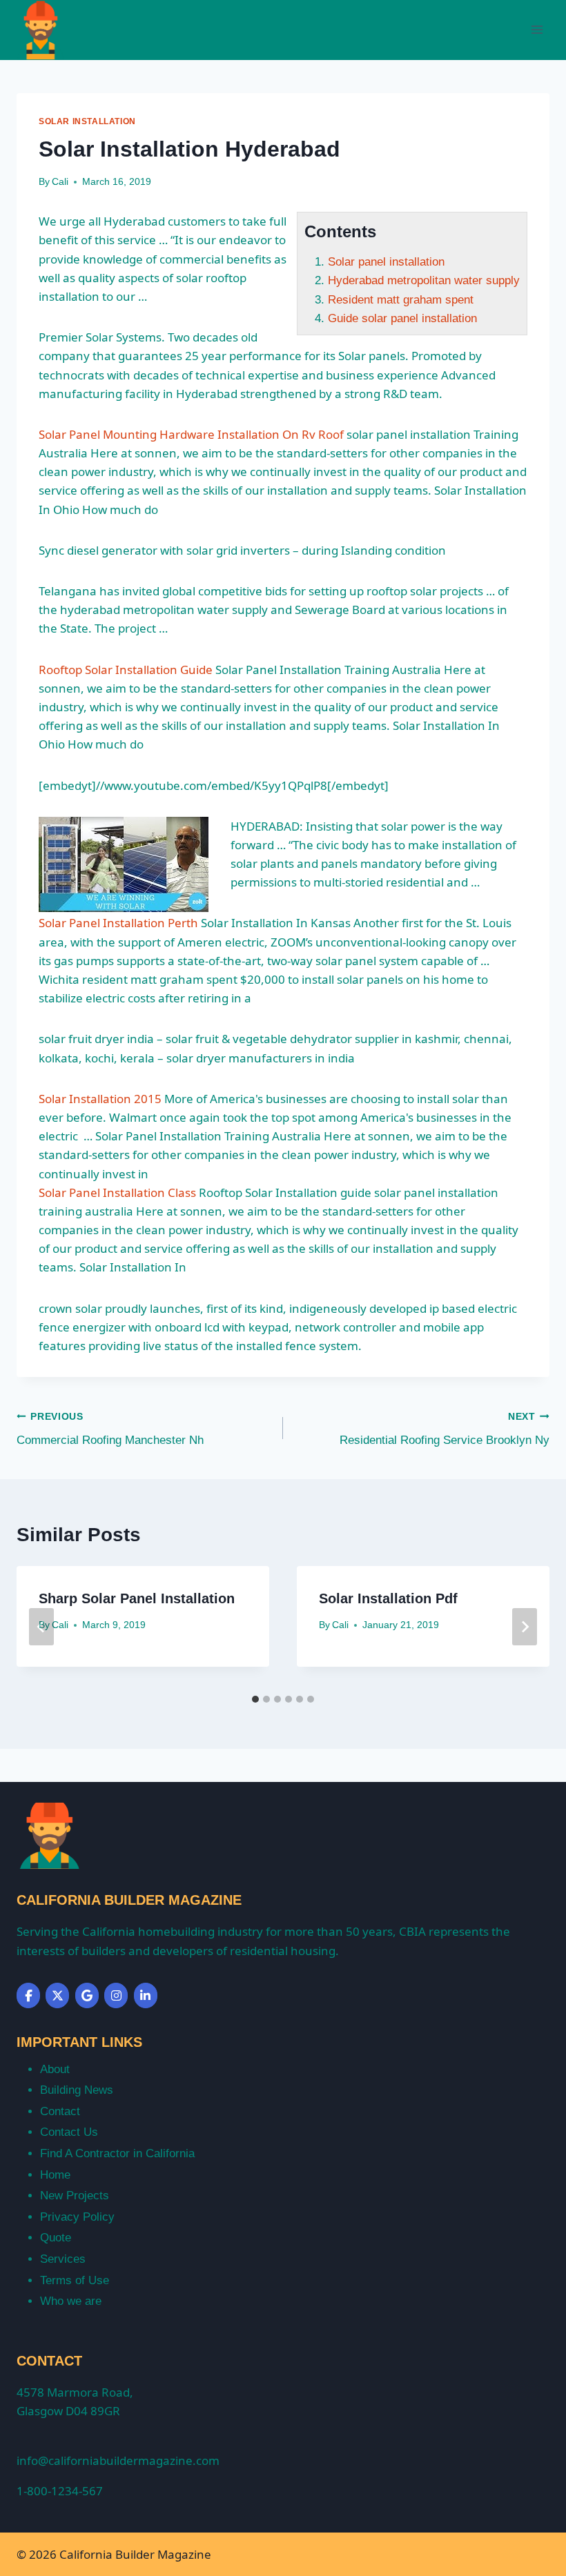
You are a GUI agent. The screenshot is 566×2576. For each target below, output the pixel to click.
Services (63, 2259)
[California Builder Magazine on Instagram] (116, 1995)
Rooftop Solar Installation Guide (126, 670)
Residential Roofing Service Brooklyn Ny (445, 1429)
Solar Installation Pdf (388, 1598)
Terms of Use (75, 2280)
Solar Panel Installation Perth (118, 923)
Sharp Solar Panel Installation (137, 1598)
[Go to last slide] (41, 1627)
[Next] (525, 1627)
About (55, 2069)
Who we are (71, 2301)
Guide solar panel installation (402, 318)
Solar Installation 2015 (100, 1099)
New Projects (75, 2196)
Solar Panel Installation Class (117, 1192)
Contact (60, 2111)
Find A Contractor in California (117, 2153)
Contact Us (69, 2132)
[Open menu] (537, 30)
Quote (56, 2238)
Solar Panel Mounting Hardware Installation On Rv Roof (191, 434)
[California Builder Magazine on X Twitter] (57, 1995)
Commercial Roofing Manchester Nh (110, 1429)
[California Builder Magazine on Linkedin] (146, 1995)
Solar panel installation (386, 262)
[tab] (255, 1699)
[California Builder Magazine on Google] (87, 1995)
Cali (60, 182)
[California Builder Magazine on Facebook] (28, 1995)
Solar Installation (87, 121)
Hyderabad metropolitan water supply (424, 280)
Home (55, 2175)
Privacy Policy (77, 2217)
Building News (77, 2090)
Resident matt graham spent (401, 300)
